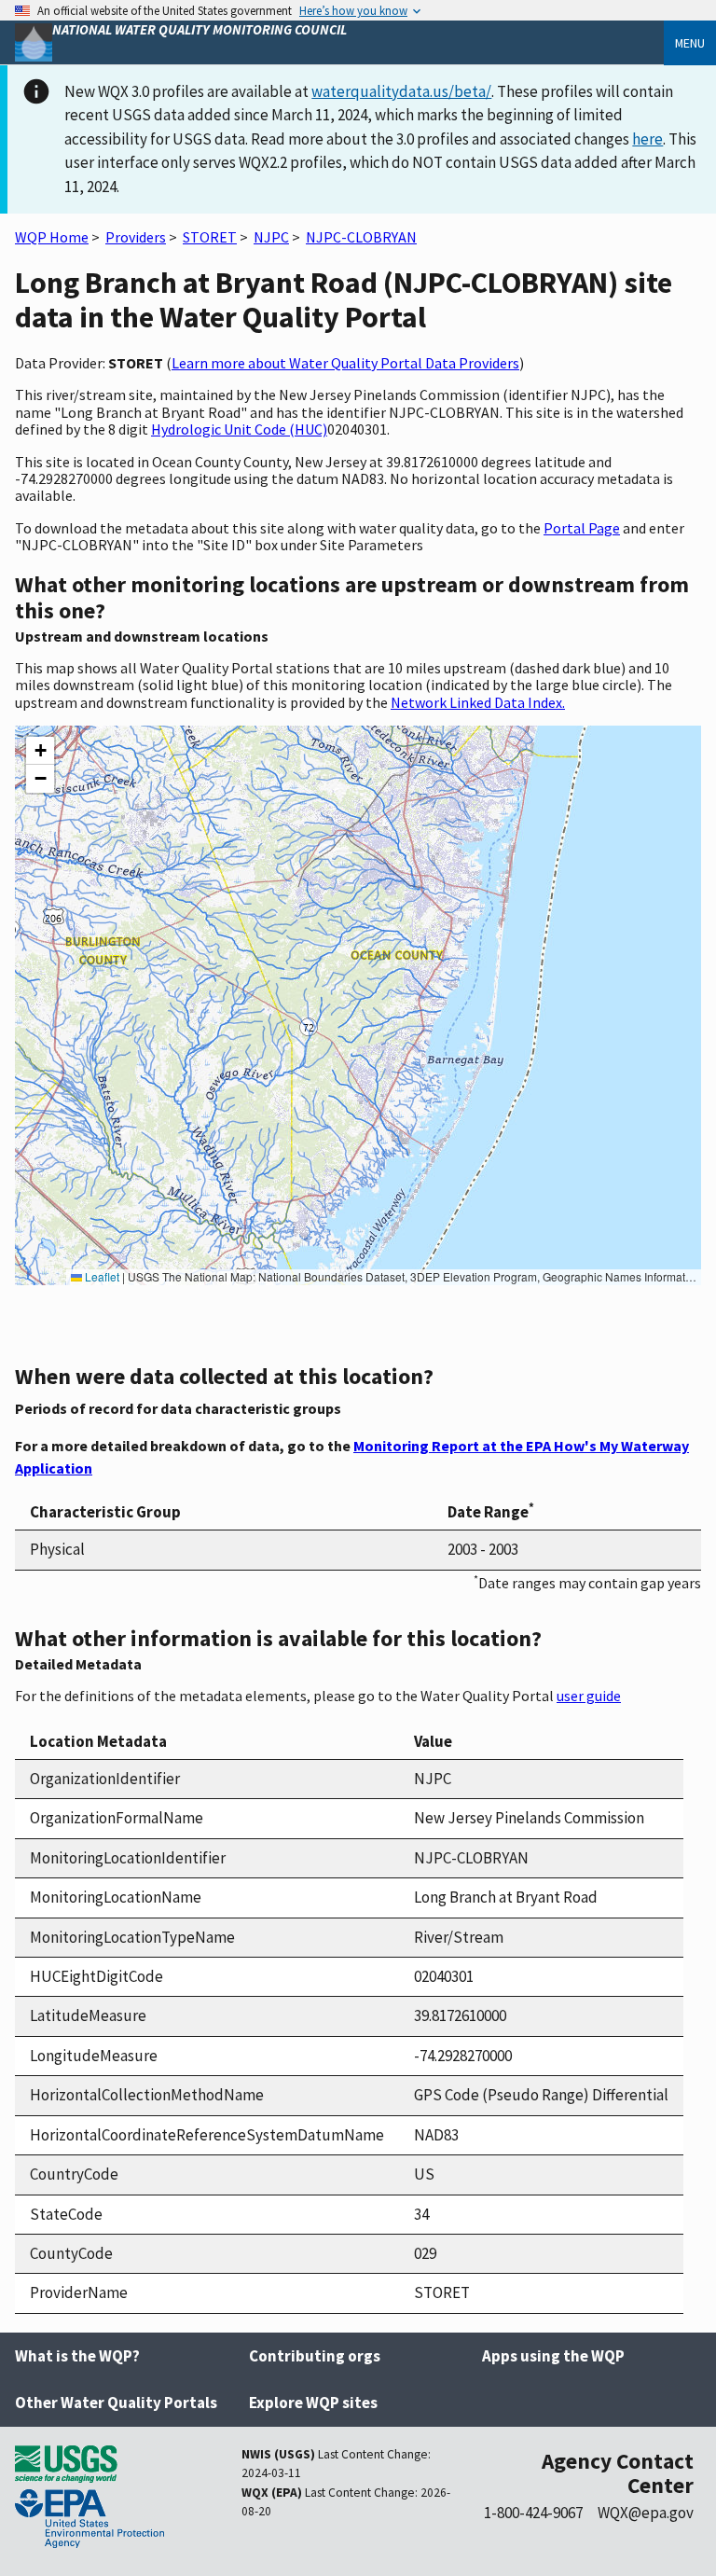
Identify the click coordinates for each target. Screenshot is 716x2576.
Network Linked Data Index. (478, 702)
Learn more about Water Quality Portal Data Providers (345, 363)
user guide (589, 1696)
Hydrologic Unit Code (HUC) (239, 429)
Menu (690, 43)
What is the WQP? (77, 2356)
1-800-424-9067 (533, 2513)
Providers (136, 237)
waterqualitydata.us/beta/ (401, 91)
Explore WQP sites (313, 2403)
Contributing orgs (315, 2356)
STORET (210, 237)
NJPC (271, 237)
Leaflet (101, 1276)
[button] (40, 751)
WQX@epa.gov (646, 2513)
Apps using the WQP (553, 2356)
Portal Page (582, 528)
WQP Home (52, 237)
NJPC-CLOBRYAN (361, 237)
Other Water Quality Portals (116, 2403)
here (647, 139)
